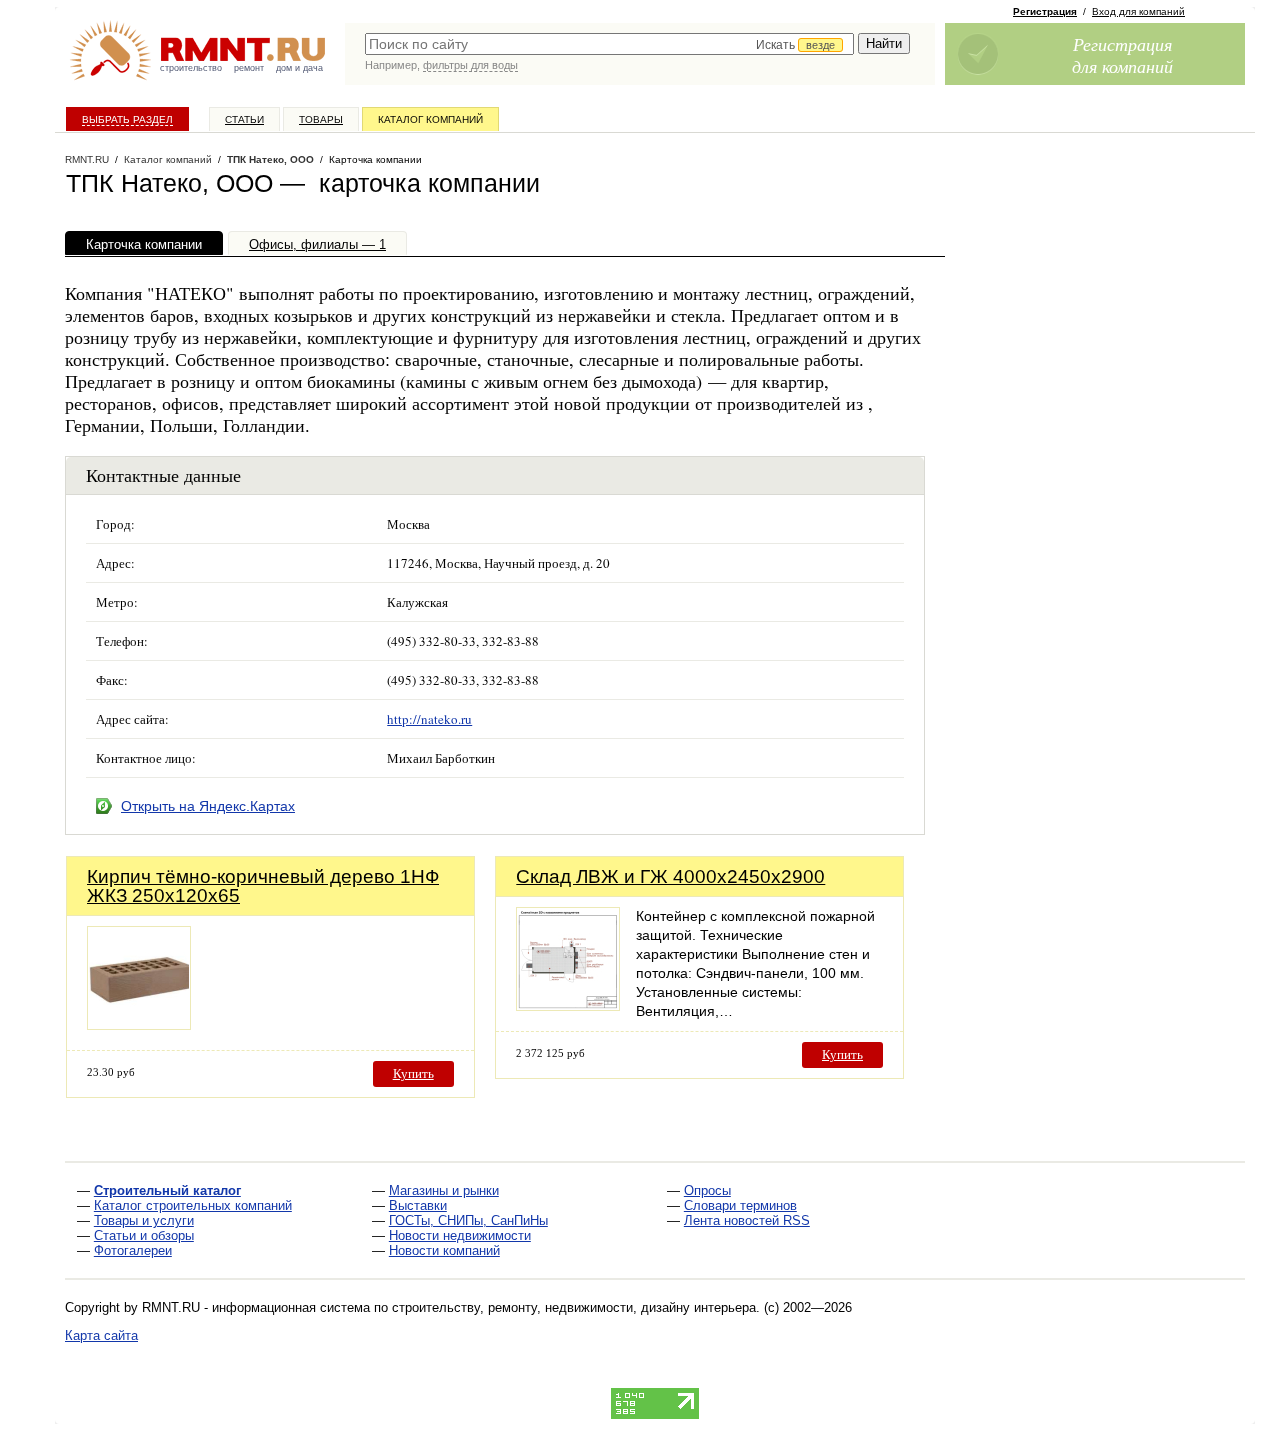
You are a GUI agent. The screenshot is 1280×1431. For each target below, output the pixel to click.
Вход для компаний (1138, 11)
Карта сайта (101, 1335)
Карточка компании (144, 244)
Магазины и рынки (444, 1190)
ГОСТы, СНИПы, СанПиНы (468, 1220)
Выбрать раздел (127, 119)
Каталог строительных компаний (193, 1205)
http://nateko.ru (429, 719)
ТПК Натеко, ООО (270, 159)
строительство (191, 68)
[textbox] (609, 44)
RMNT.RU (87, 159)
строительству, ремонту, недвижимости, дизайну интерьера (574, 1307)
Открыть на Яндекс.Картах (208, 806)
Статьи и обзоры (144, 1235)
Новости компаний (444, 1250)
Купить (413, 1073)
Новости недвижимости (460, 1235)
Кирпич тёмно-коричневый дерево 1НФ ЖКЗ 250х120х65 (263, 886)
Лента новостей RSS (747, 1220)
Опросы (707, 1190)
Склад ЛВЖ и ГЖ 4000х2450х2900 (670, 876)
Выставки (418, 1205)
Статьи (244, 119)
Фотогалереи (133, 1250)
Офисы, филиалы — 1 (317, 244)
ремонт (249, 68)
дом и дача (299, 68)
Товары (321, 119)
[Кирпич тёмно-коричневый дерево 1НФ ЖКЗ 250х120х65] (139, 1024)
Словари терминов (740, 1205)
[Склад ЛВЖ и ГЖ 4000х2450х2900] (568, 1005)
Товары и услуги (144, 1220)
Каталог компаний (430, 119)
